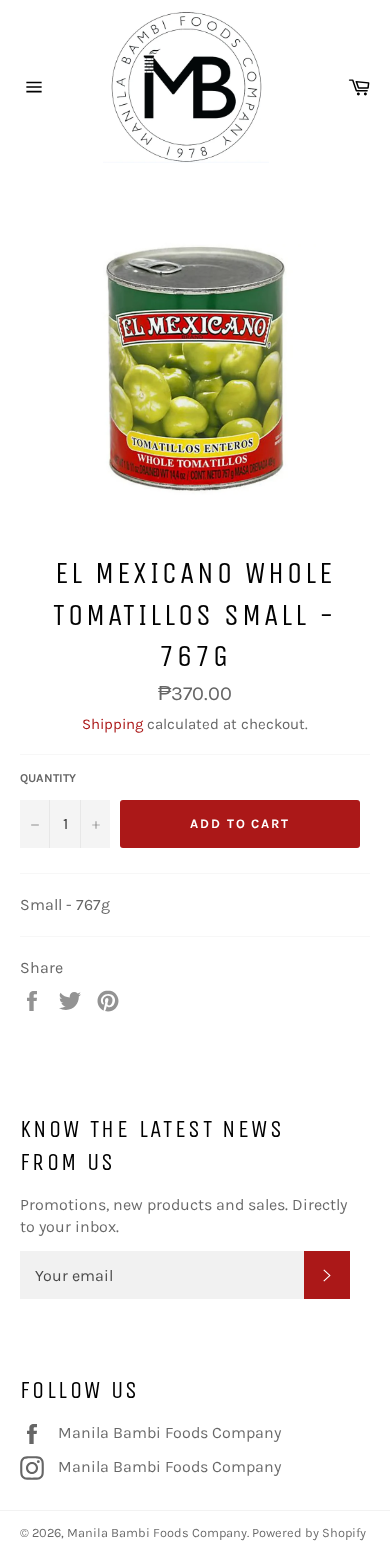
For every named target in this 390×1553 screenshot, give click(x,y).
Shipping (112, 724)
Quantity (48, 778)
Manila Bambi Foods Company (169, 1432)
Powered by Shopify (309, 1532)
